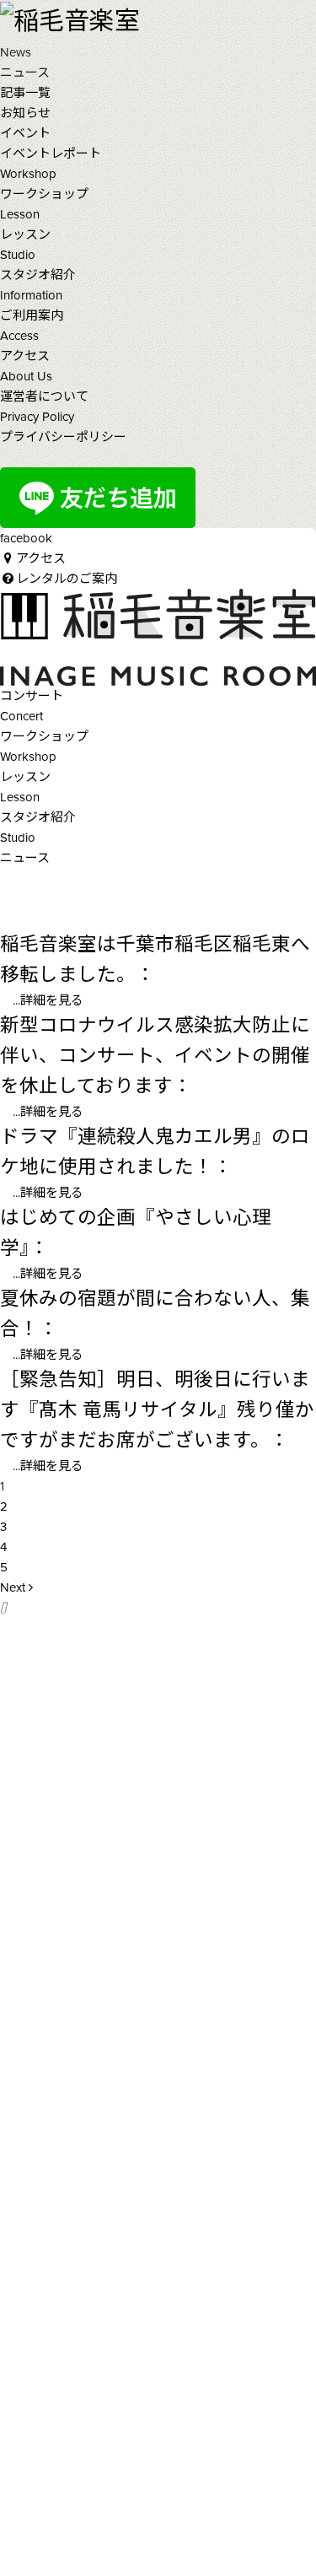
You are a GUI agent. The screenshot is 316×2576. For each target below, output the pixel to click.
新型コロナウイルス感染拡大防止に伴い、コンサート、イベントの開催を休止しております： (155, 1056)
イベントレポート (51, 154)
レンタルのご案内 (67, 579)
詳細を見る (52, 1000)
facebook (26, 538)
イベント (25, 133)
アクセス (41, 558)
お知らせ (25, 113)
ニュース (25, 858)
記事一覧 (25, 93)
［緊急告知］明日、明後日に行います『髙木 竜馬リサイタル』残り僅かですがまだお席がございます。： (157, 1410)
